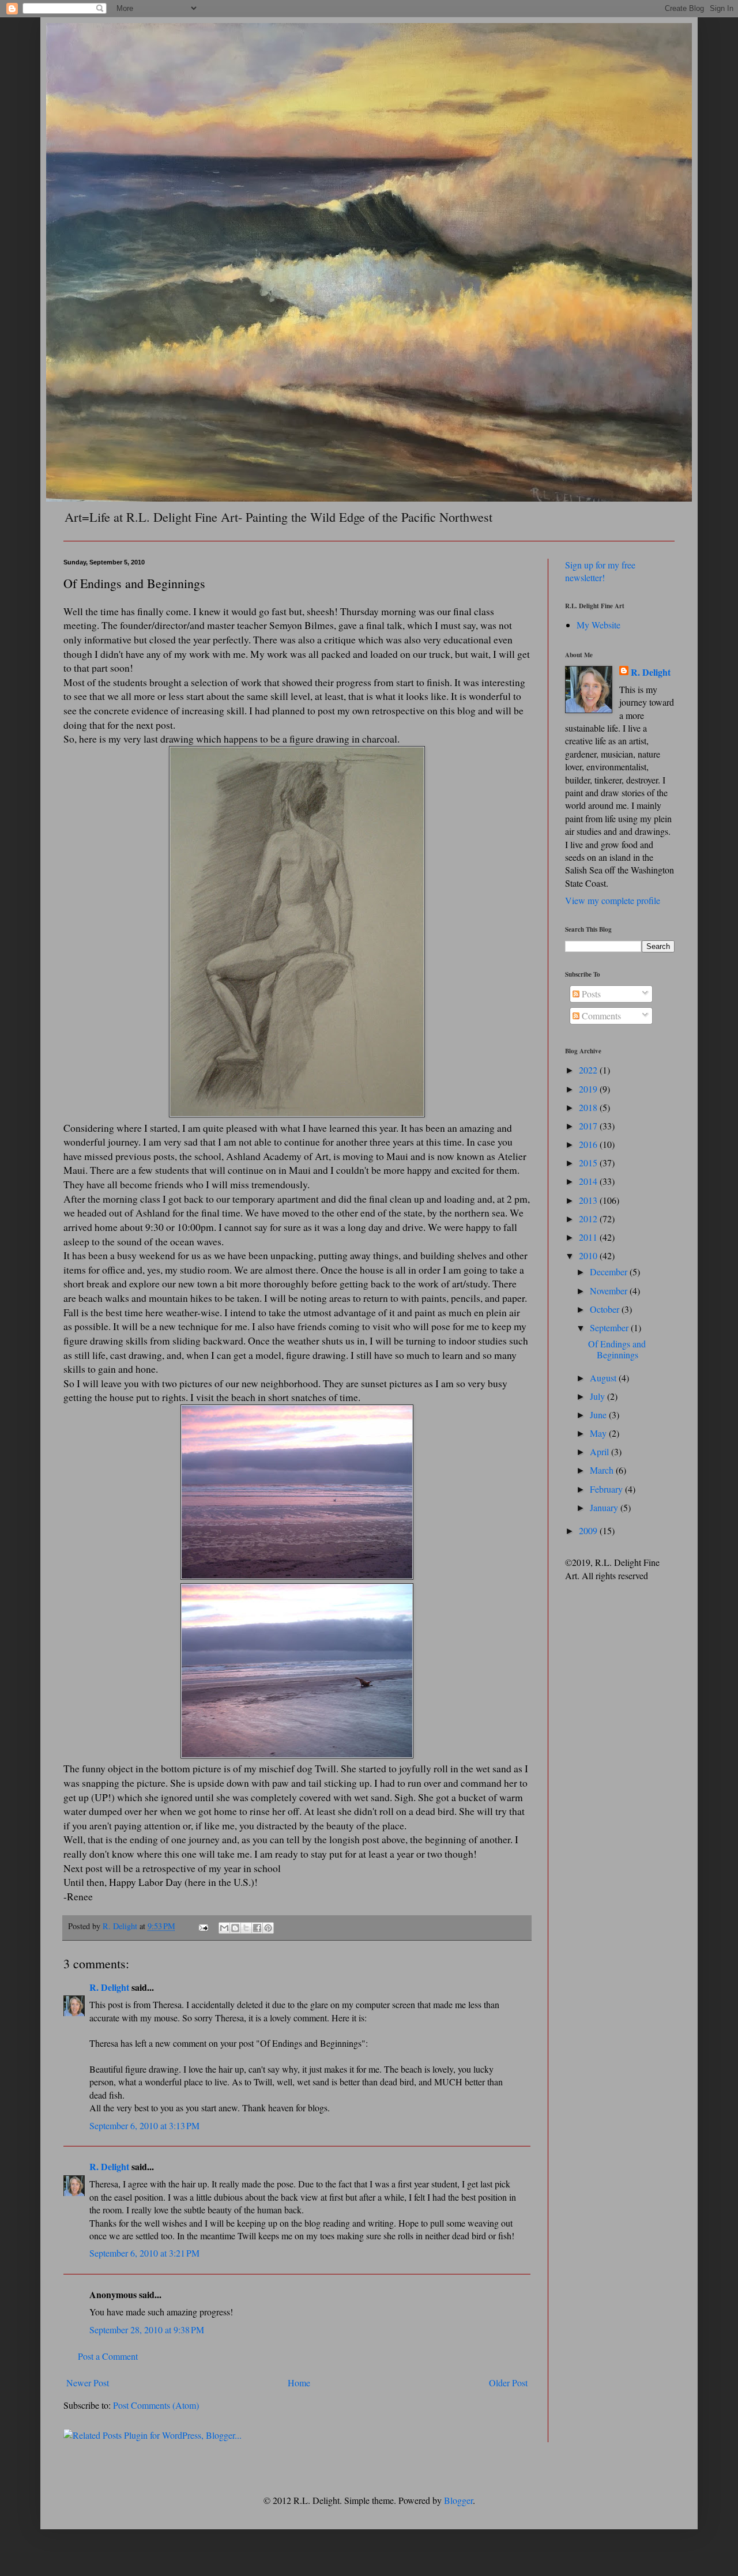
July (598, 1396)
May (599, 1433)
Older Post (508, 2383)
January (605, 1507)
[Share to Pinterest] (268, 1928)
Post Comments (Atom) (156, 2405)
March (603, 1470)
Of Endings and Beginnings (617, 1349)
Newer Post (88, 2383)
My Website (598, 625)
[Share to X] (246, 1928)
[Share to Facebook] (257, 1928)
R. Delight (109, 1987)
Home (299, 2383)
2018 (589, 1107)
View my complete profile (613, 900)
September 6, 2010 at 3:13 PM (144, 2125)
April (600, 1451)
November (610, 1291)
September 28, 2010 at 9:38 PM (147, 2330)
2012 (589, 1219)
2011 (589, 1237)
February (607, 1489)
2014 (589, 1181)
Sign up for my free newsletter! (600, 571)
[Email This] (224, 1928)
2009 (589, 1530)
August (604, 1378)
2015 (589, 1163)
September (610, 1327)
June (599, 1415)
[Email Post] (203, 1926)
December (610, 1272)
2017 (589, 1126)
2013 (589, 1200)
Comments (600, 1016)
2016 (589, 1144)
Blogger (458, 2500)
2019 (589, 1089)
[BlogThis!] (235, 1928)
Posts (590, 994)
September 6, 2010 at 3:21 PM (144, 2253)
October (606, 1309)
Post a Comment (108, 2356)
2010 (589, 1255)
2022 (589, 1070)
